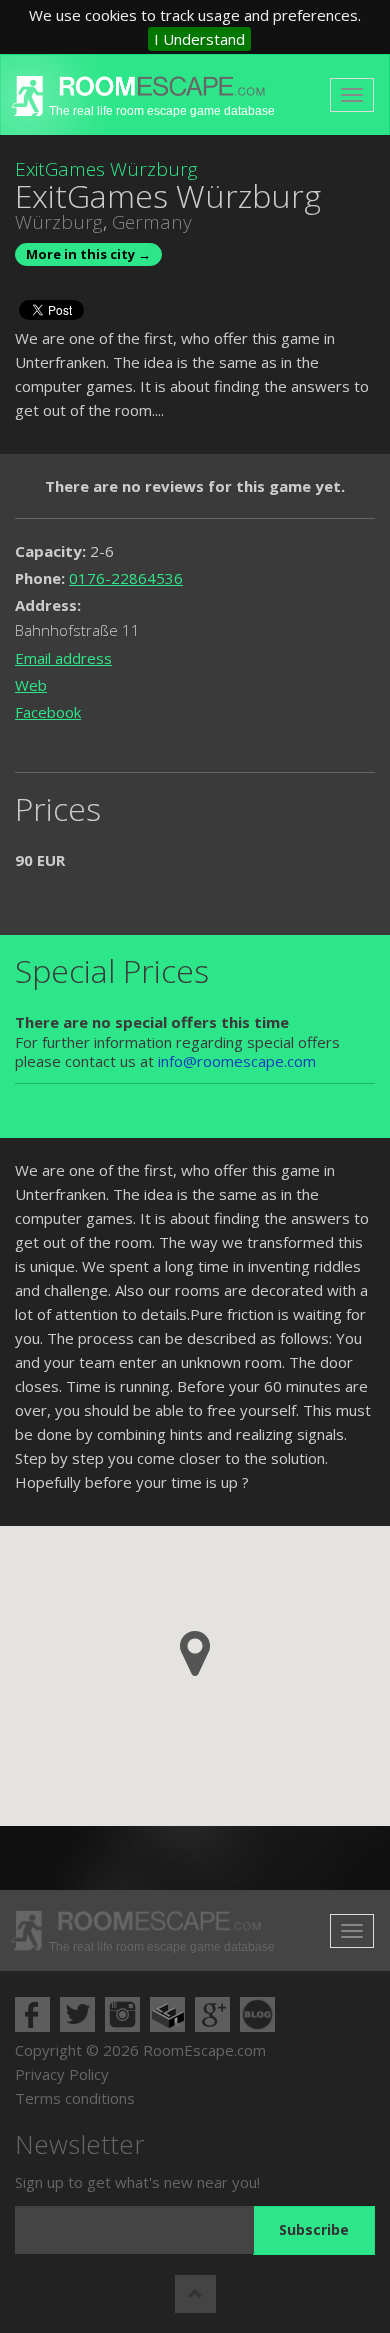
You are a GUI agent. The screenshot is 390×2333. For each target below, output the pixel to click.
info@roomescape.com (237, 1061)
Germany (152, 222)
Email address (63, 658)
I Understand (199, 39)
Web (31, 685)
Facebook (48, 712)
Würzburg (59, 222)
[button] (195, 1653)
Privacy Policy (62, 2074)
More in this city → (88, 254)
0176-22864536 (126, 578)
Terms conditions (75, 2098)
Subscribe (314, 2229)
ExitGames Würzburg (106, 169)
